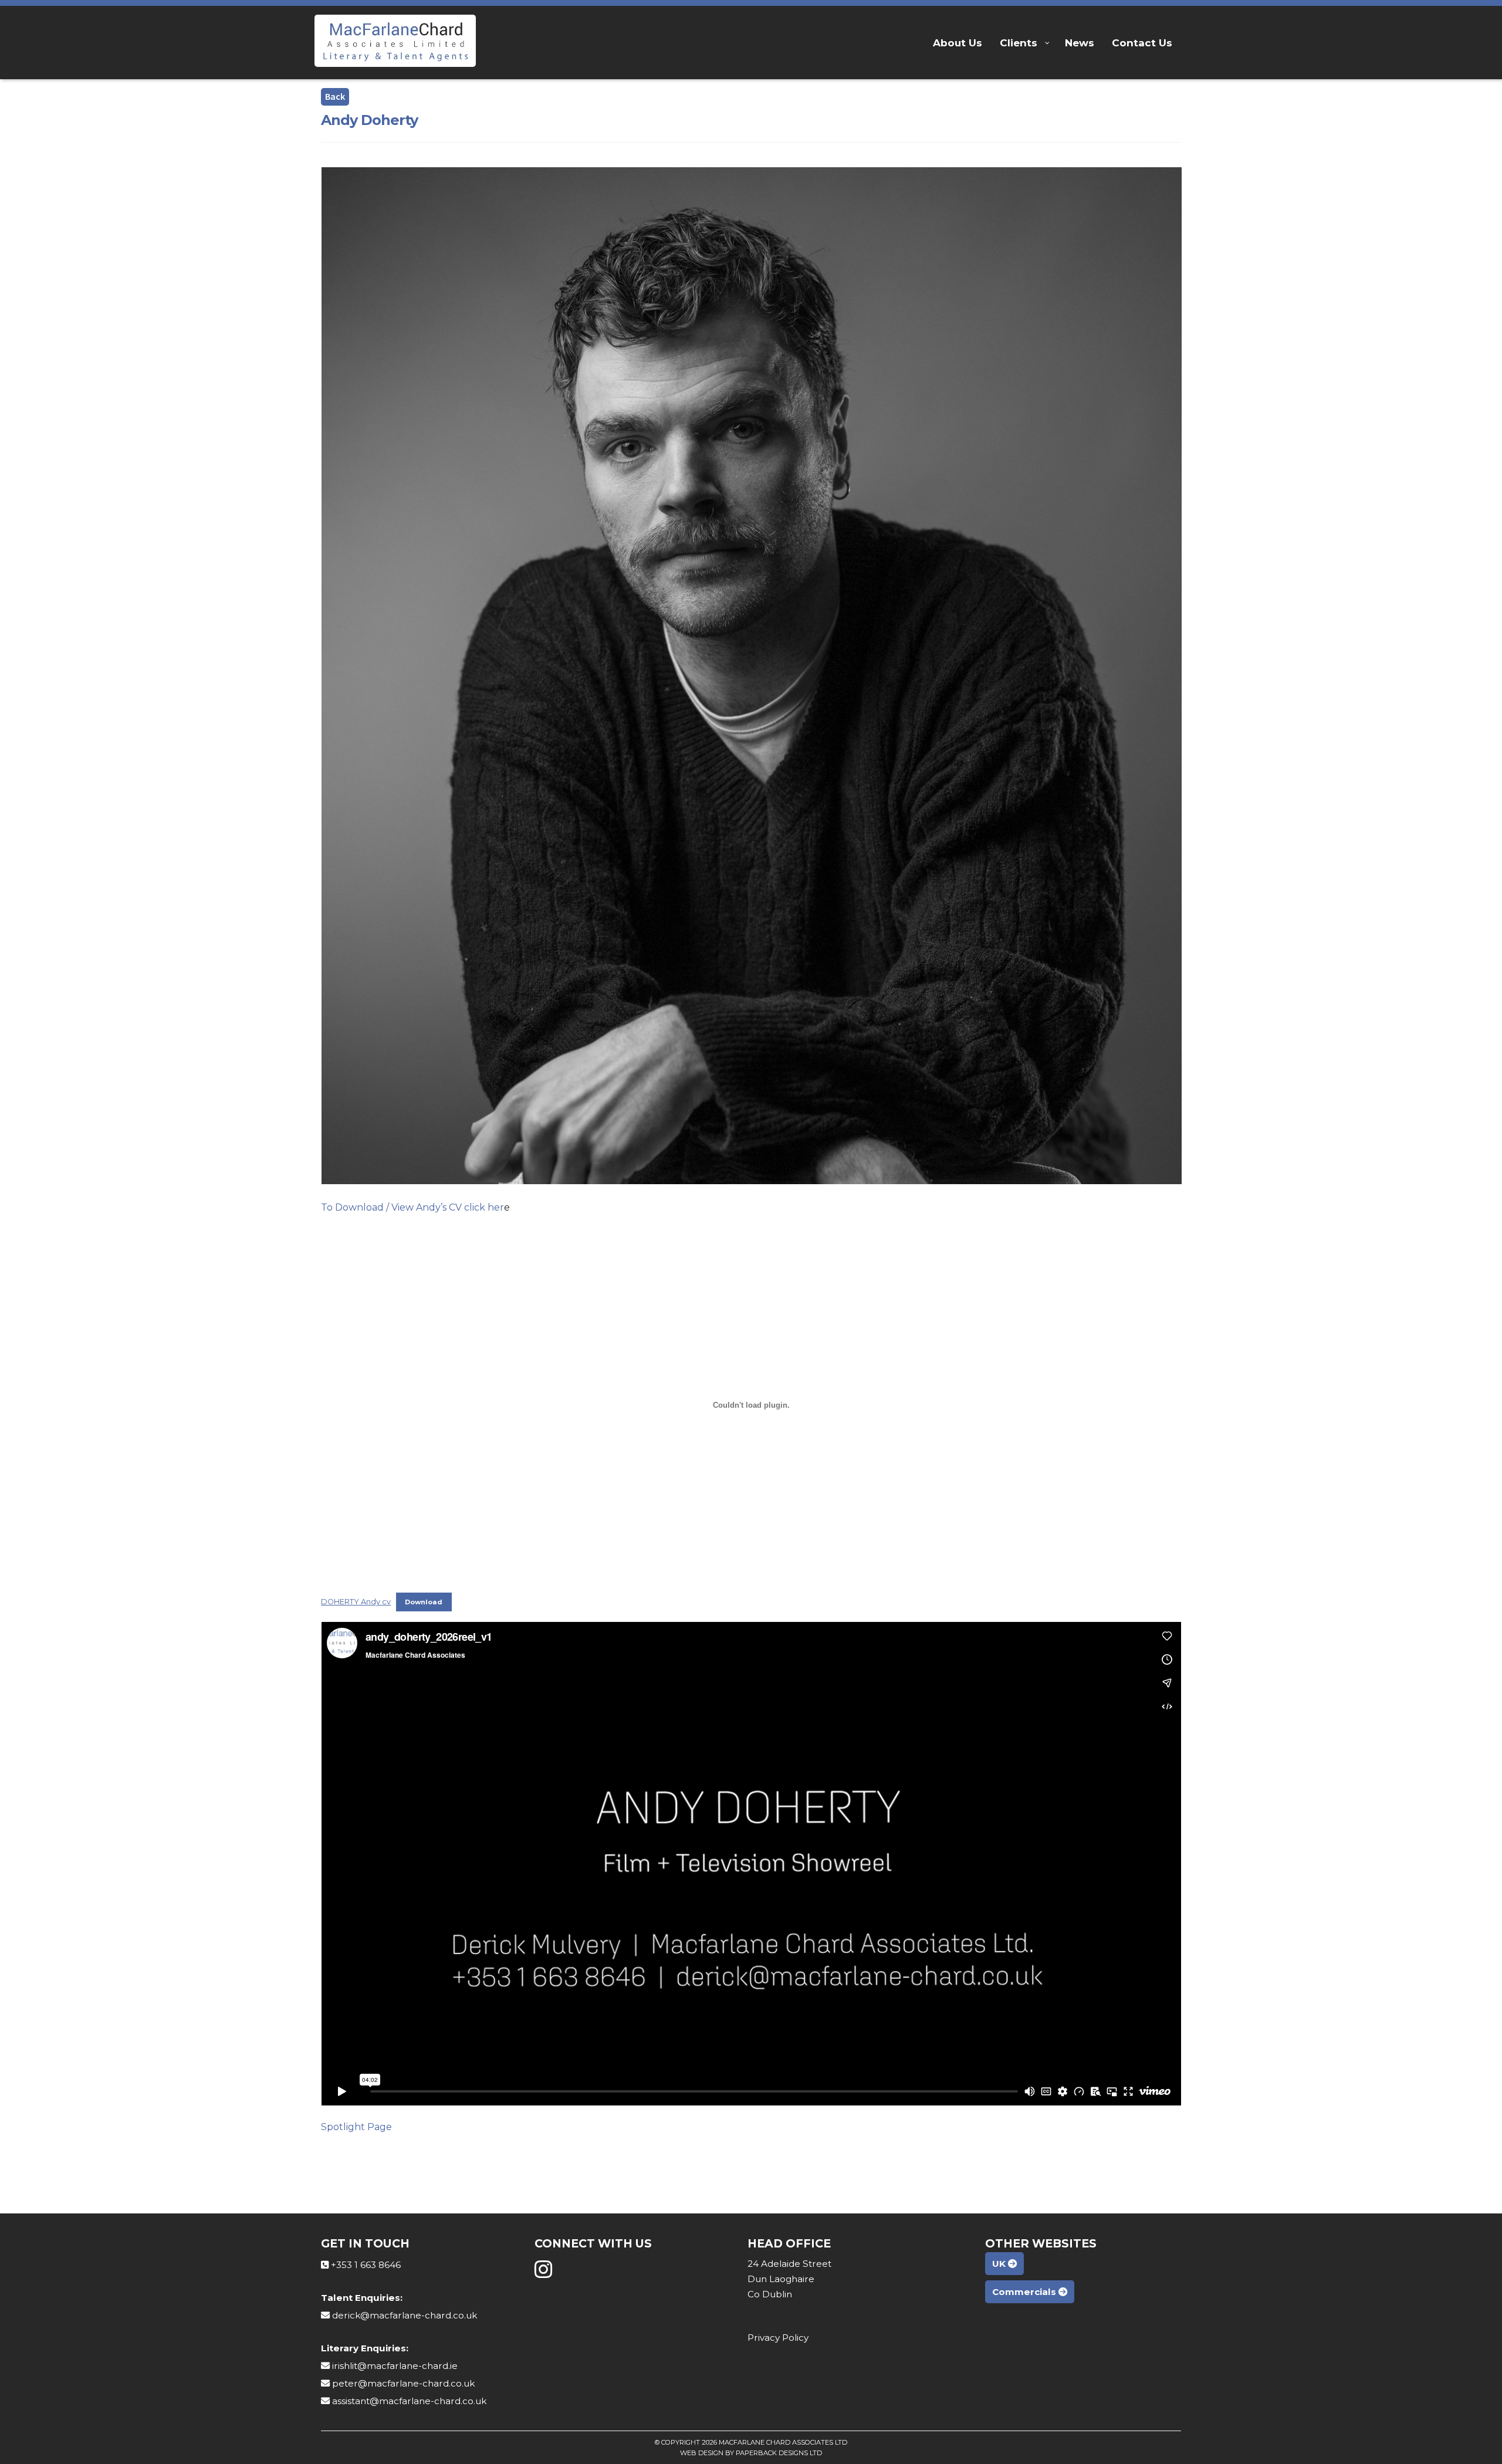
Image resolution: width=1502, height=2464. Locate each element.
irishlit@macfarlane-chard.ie (395, 2366)
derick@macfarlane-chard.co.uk (405, 2315)
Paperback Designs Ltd (779, 2453)
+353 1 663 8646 (366, 2265)
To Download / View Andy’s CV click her (412, 1207)
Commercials (1025, 2292)
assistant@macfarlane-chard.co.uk (409, 2401)
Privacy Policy (778, 2338)
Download (424, 1602)
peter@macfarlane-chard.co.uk (403, 2383)
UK (1000, 2264)
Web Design (702, 2453)
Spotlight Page (356, 2127)
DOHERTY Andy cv (356, 1602)
